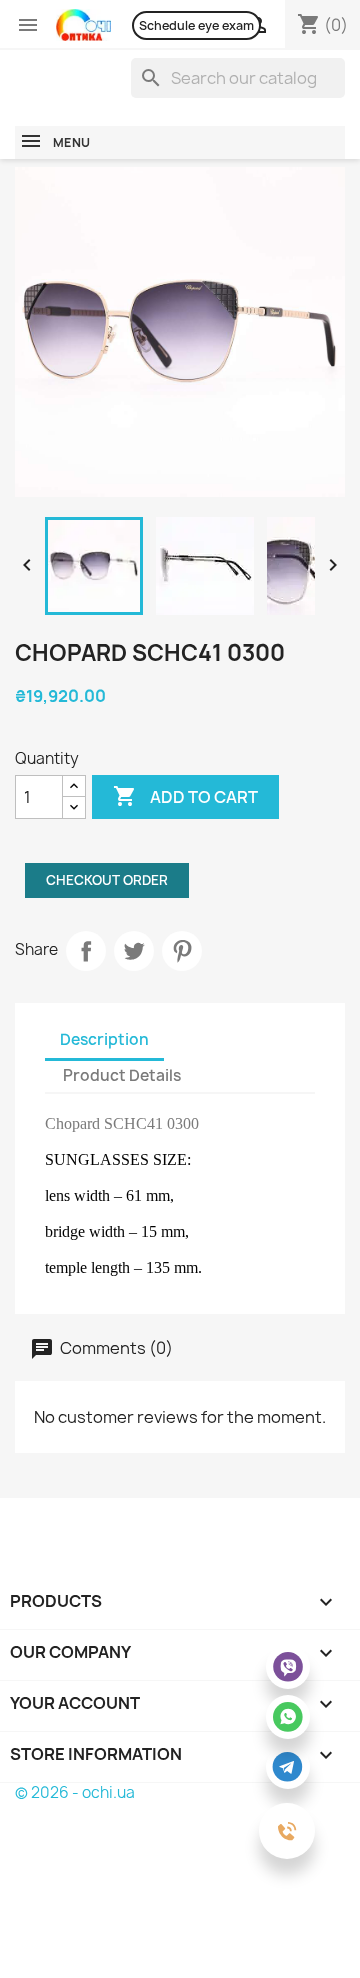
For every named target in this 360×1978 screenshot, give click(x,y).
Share (86, 951)
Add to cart (185, 796)
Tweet (134, 951)
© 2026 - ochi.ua (75, 1792)
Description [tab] (104, 1039)
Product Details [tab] (122, 1075)
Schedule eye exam (196, 25)
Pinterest (182, 951)
